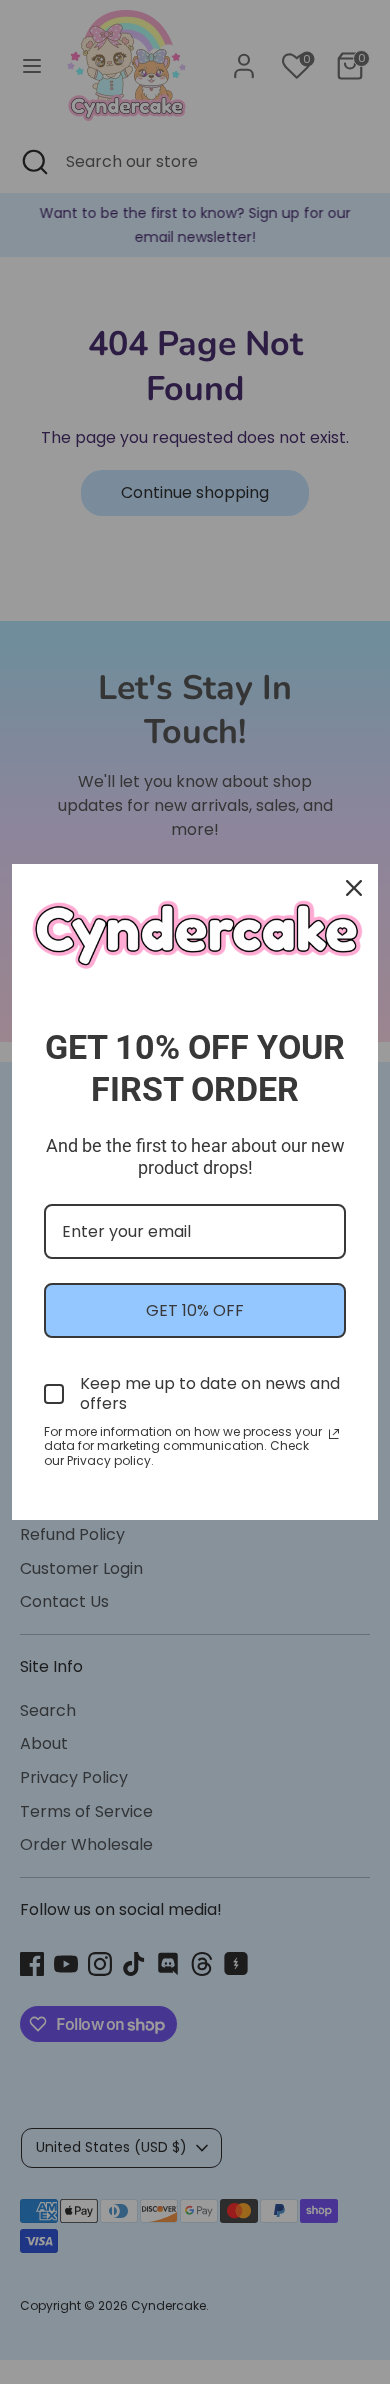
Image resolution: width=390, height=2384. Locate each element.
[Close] (354, 888)
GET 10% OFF (195, 1310)
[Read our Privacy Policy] (334, 1434)
